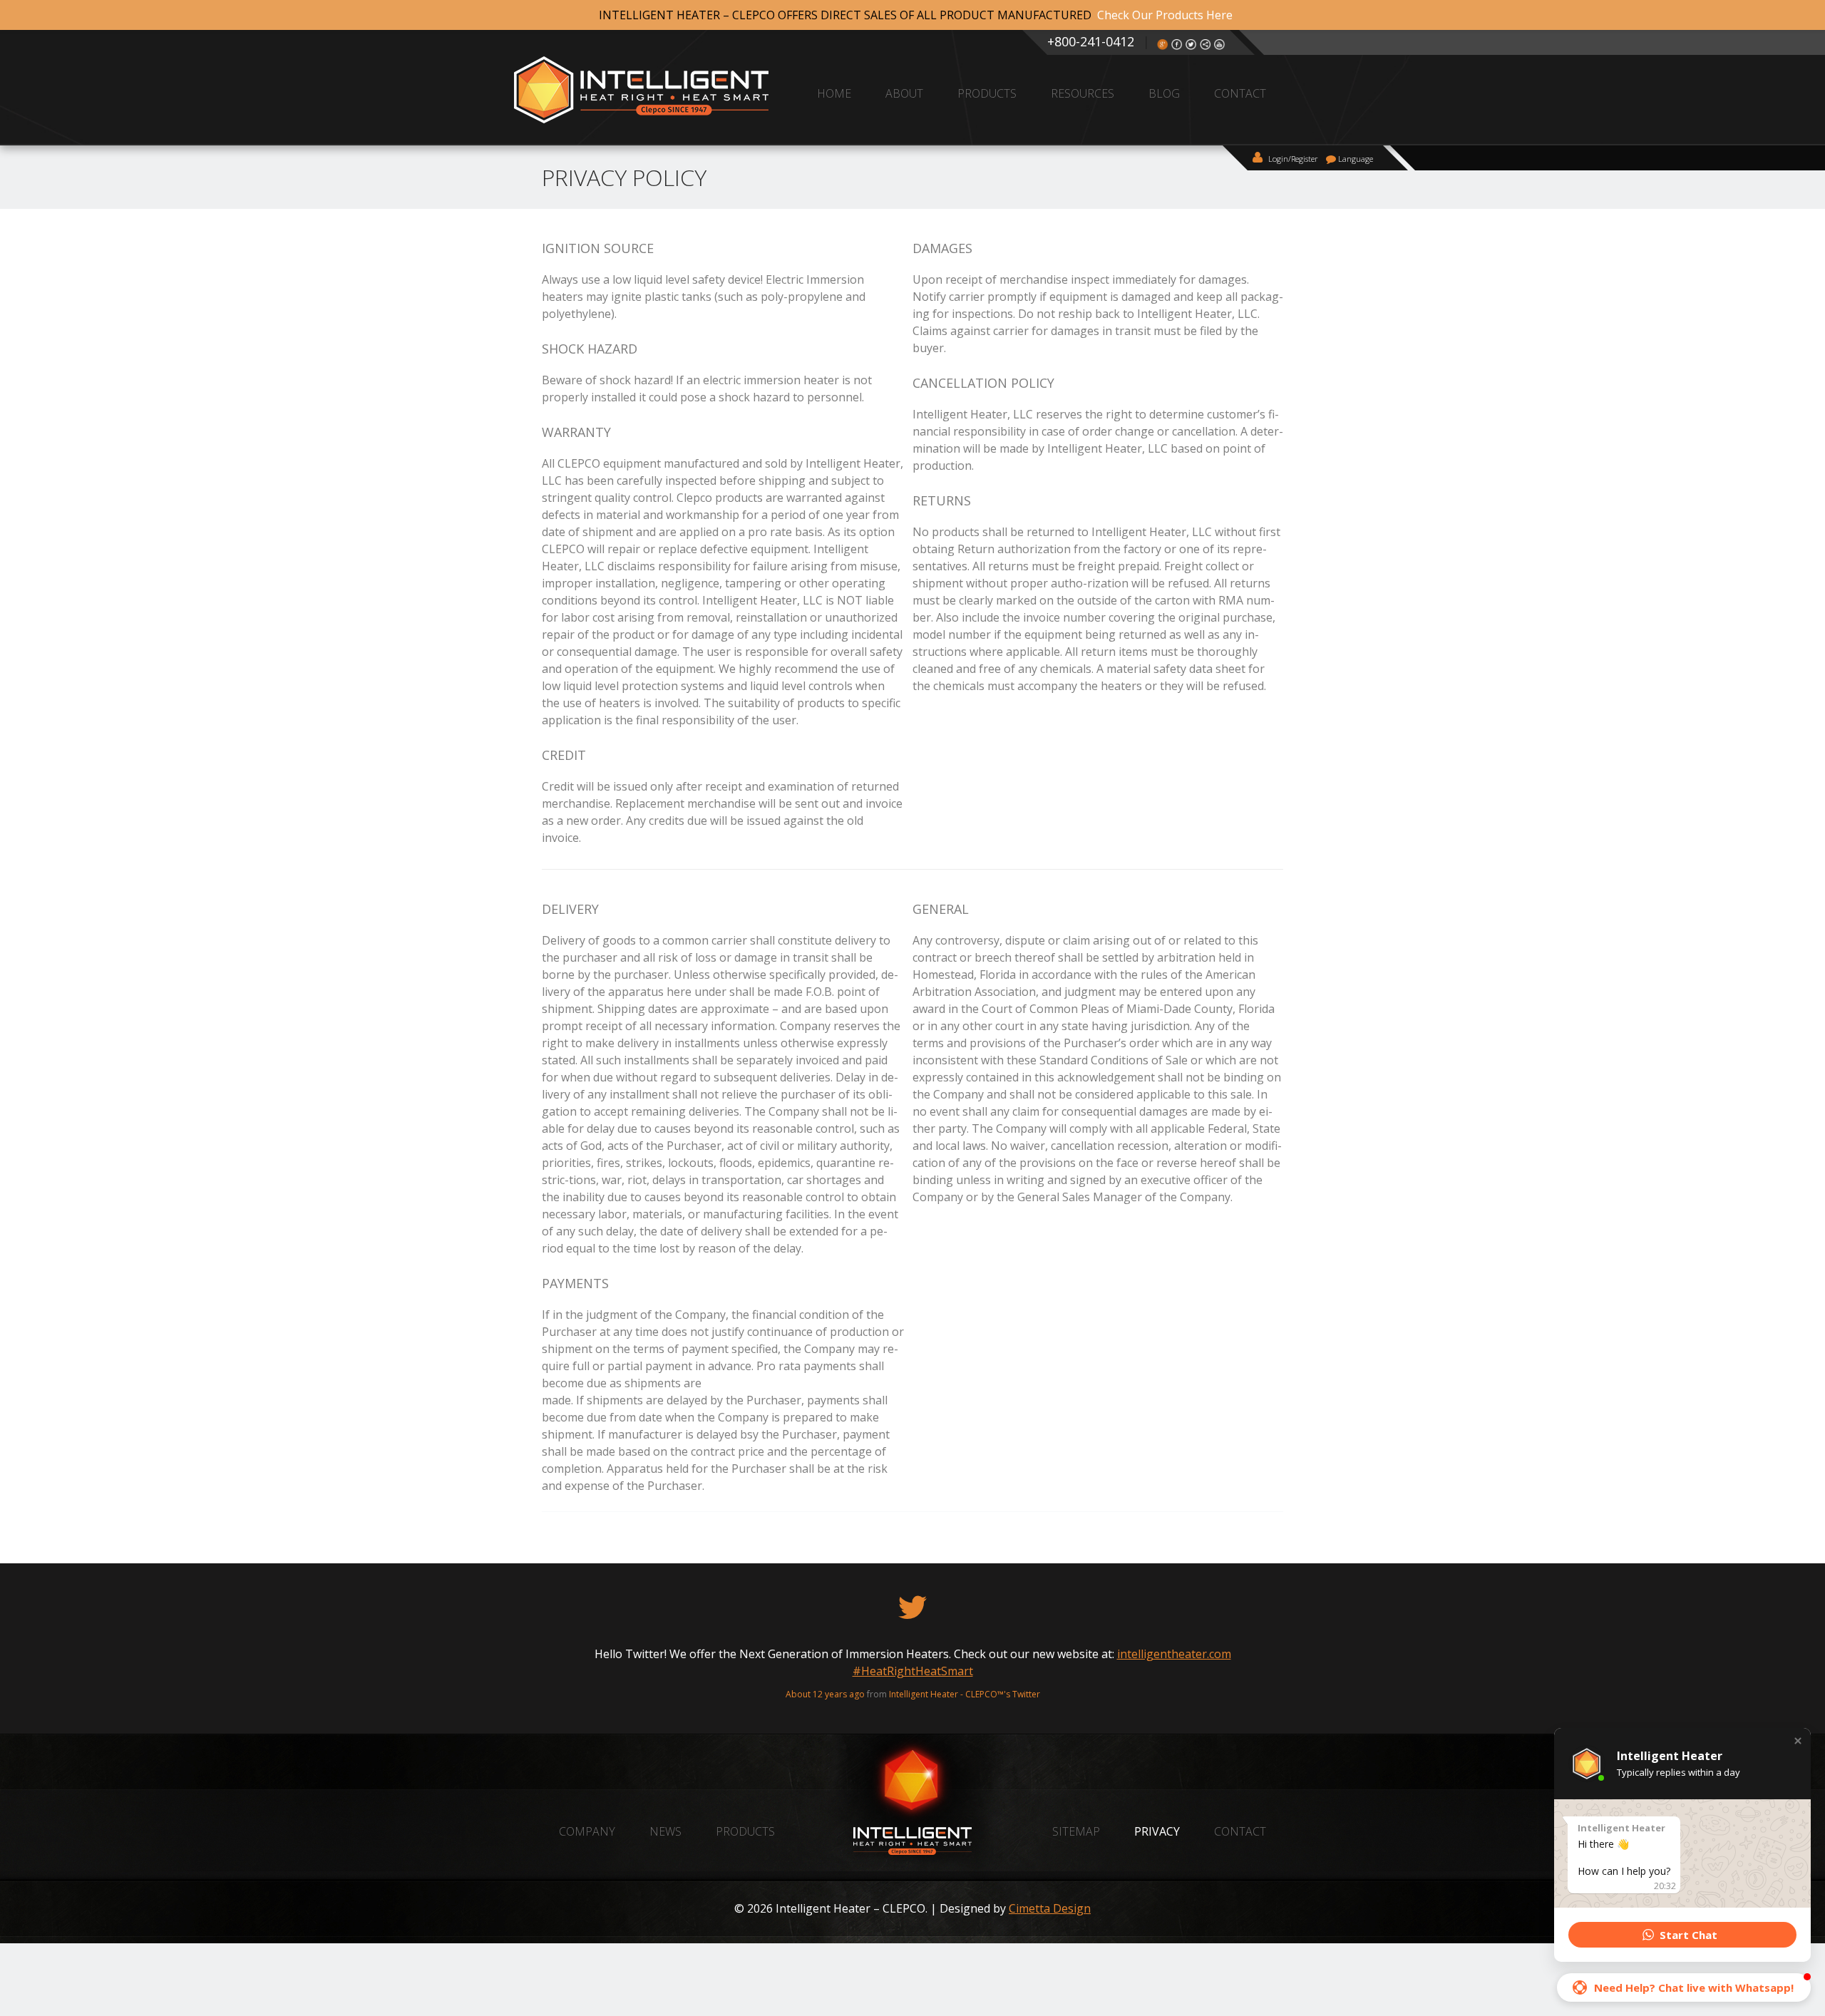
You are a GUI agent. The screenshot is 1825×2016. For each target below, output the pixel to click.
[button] (1798, 1741)
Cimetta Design (1050, 1908)
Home (834, 93)
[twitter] (1191, 47)
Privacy (1157, 1831)
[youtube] (1220, 47)
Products (987, 93)
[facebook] (1177, 47)
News (665, 1831)
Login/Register (1292, 159)
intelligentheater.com (572, 1654)
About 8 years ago (950, 1677)
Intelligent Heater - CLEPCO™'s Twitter (1086, 1677)
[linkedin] (1205, 47)
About (904, 93)
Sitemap (1076, 1831)
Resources (1083, 93)
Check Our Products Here (1165, 15)
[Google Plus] (1163, 47)
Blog (1164, 93)
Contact (1240, 93)
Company (587, 1831)
